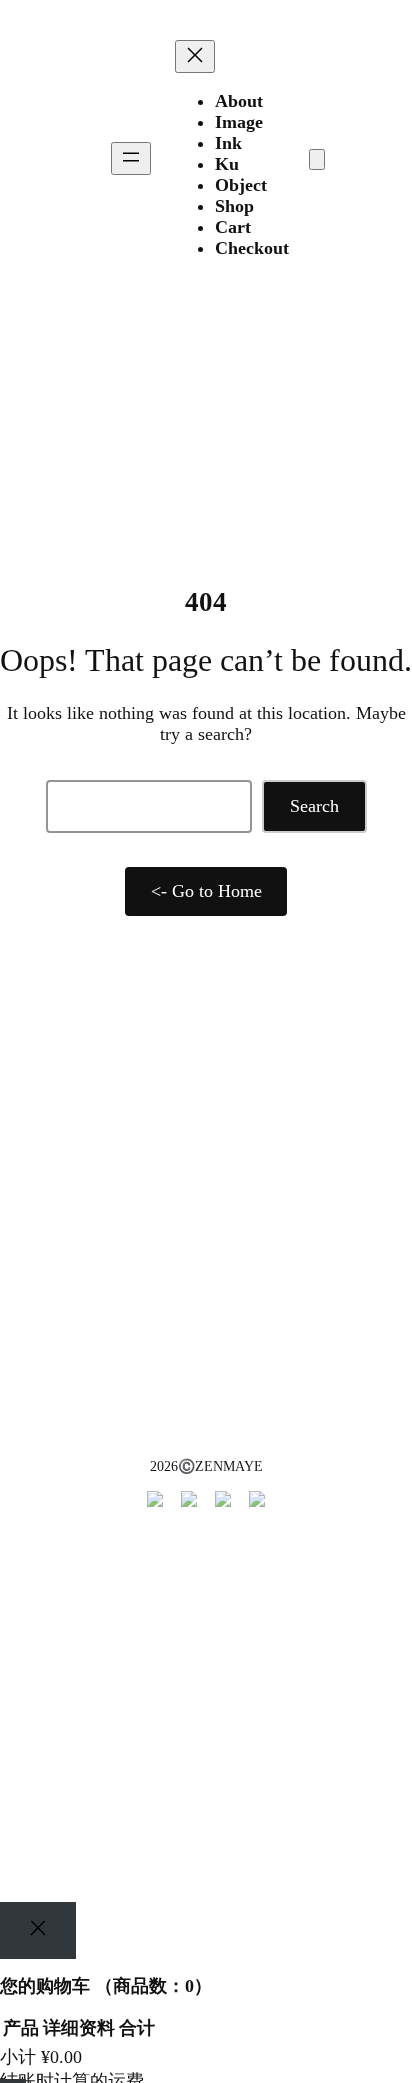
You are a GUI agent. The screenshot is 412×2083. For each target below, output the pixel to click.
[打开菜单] (131, 158)
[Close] (38, 1930)
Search (314, 806)
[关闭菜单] (195, 56)
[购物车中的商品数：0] (317, 159)
